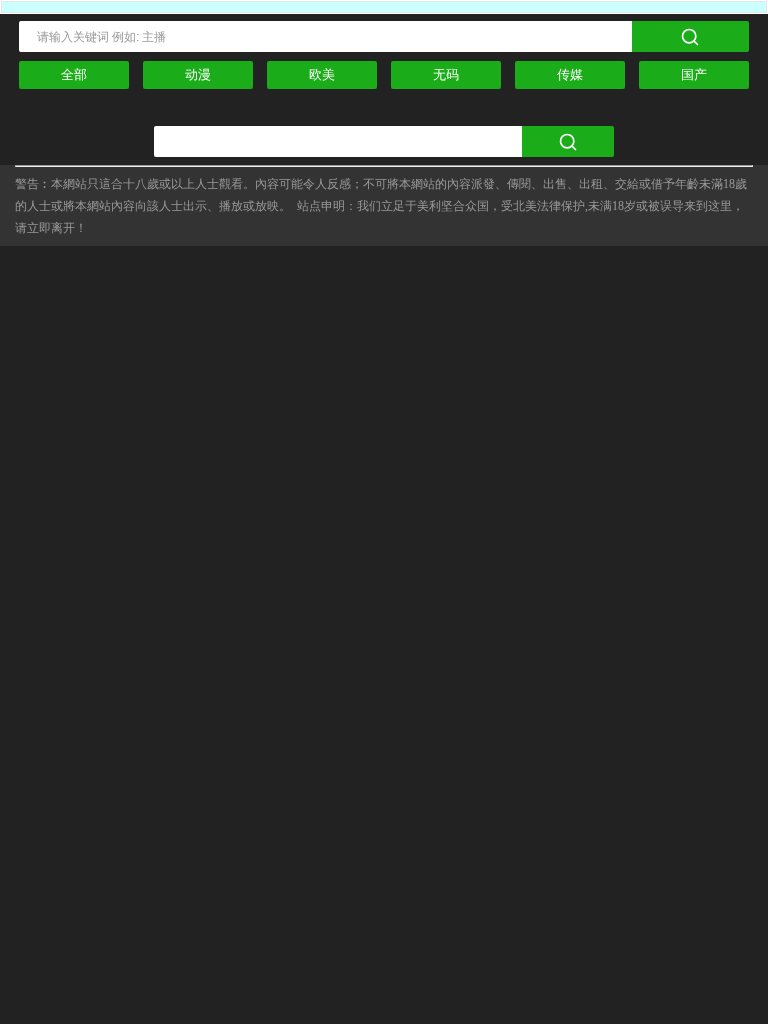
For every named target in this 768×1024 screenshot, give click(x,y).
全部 (74, 74)
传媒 (570, 74)
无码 (446, 74)
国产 (694, 74)
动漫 (198, 74)
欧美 (322, 74)
